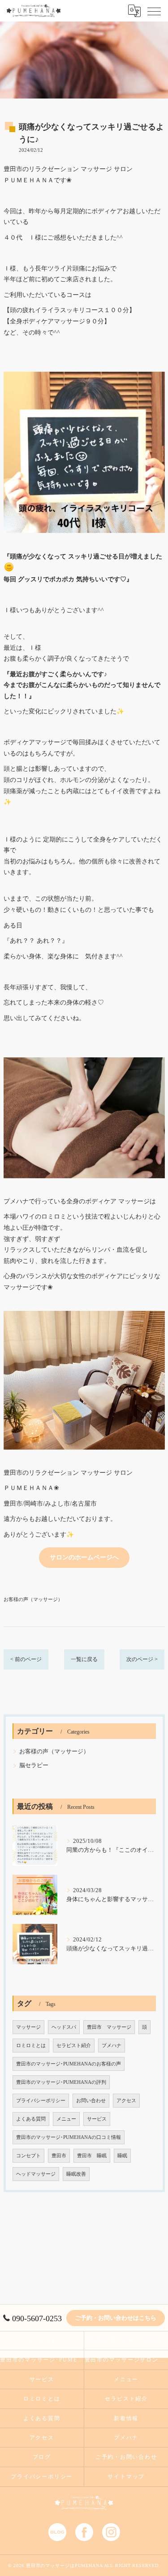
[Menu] (154, 11)
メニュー (66, 2119)
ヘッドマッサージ (36, 2174)
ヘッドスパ (64, 2027)
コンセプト (28, 2156)
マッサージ (28, 2027)
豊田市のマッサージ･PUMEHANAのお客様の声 (69, 2064)
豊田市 (59, 2156)
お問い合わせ (91, 2101)
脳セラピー (34, 1765)
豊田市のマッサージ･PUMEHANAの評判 (61, 2082)
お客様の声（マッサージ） (33, 1599)
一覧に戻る (84, 1659)
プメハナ (112, 2046)
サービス (97, 2119)
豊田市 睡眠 (92, 2156)
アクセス (126, 2101)
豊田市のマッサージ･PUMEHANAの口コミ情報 (69, 2137)
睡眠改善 (76, 2174)
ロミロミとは (31, 2046)
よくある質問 (31, 2119)
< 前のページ (26, 1659)
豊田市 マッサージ (109, 2027)
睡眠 (122, 2156)
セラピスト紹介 (74, 2046)
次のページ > (142, 1659)
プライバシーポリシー (41, 2101)
